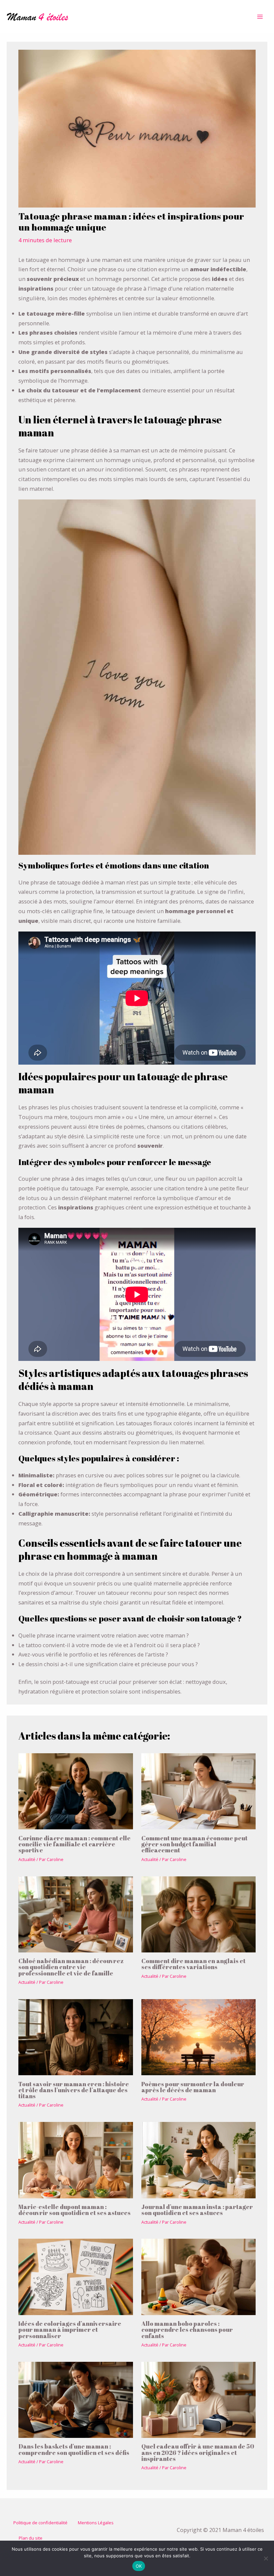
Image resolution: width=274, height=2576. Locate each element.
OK (139, 2566)
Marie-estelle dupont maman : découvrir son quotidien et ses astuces (75, 2210)
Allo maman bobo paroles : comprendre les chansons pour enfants (187, 2329)
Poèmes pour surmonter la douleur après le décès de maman (193, 2087)
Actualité (27, 1859)
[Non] (266, 2558)
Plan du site (31, 2538)
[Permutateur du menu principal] (260, 17)
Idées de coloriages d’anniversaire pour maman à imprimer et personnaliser (70, 2329)
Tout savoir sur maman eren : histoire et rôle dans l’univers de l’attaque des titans (74, 2090)
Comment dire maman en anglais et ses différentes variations (193, 1964)
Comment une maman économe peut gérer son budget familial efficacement (194, 1844)
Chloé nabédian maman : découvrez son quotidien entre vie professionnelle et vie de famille (71, 1967)
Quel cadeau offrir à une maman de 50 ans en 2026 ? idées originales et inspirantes (198, 2452)
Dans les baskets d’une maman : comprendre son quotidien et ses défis (74, 2449)
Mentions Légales (96, 2523)
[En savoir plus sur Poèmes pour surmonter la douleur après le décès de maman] (198, 2036)
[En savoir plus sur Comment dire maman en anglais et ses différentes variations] (198, 1914)
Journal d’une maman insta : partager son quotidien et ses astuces (197, 2210)
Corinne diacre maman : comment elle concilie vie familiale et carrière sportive (75, 1844)
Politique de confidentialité (40, 2523)
